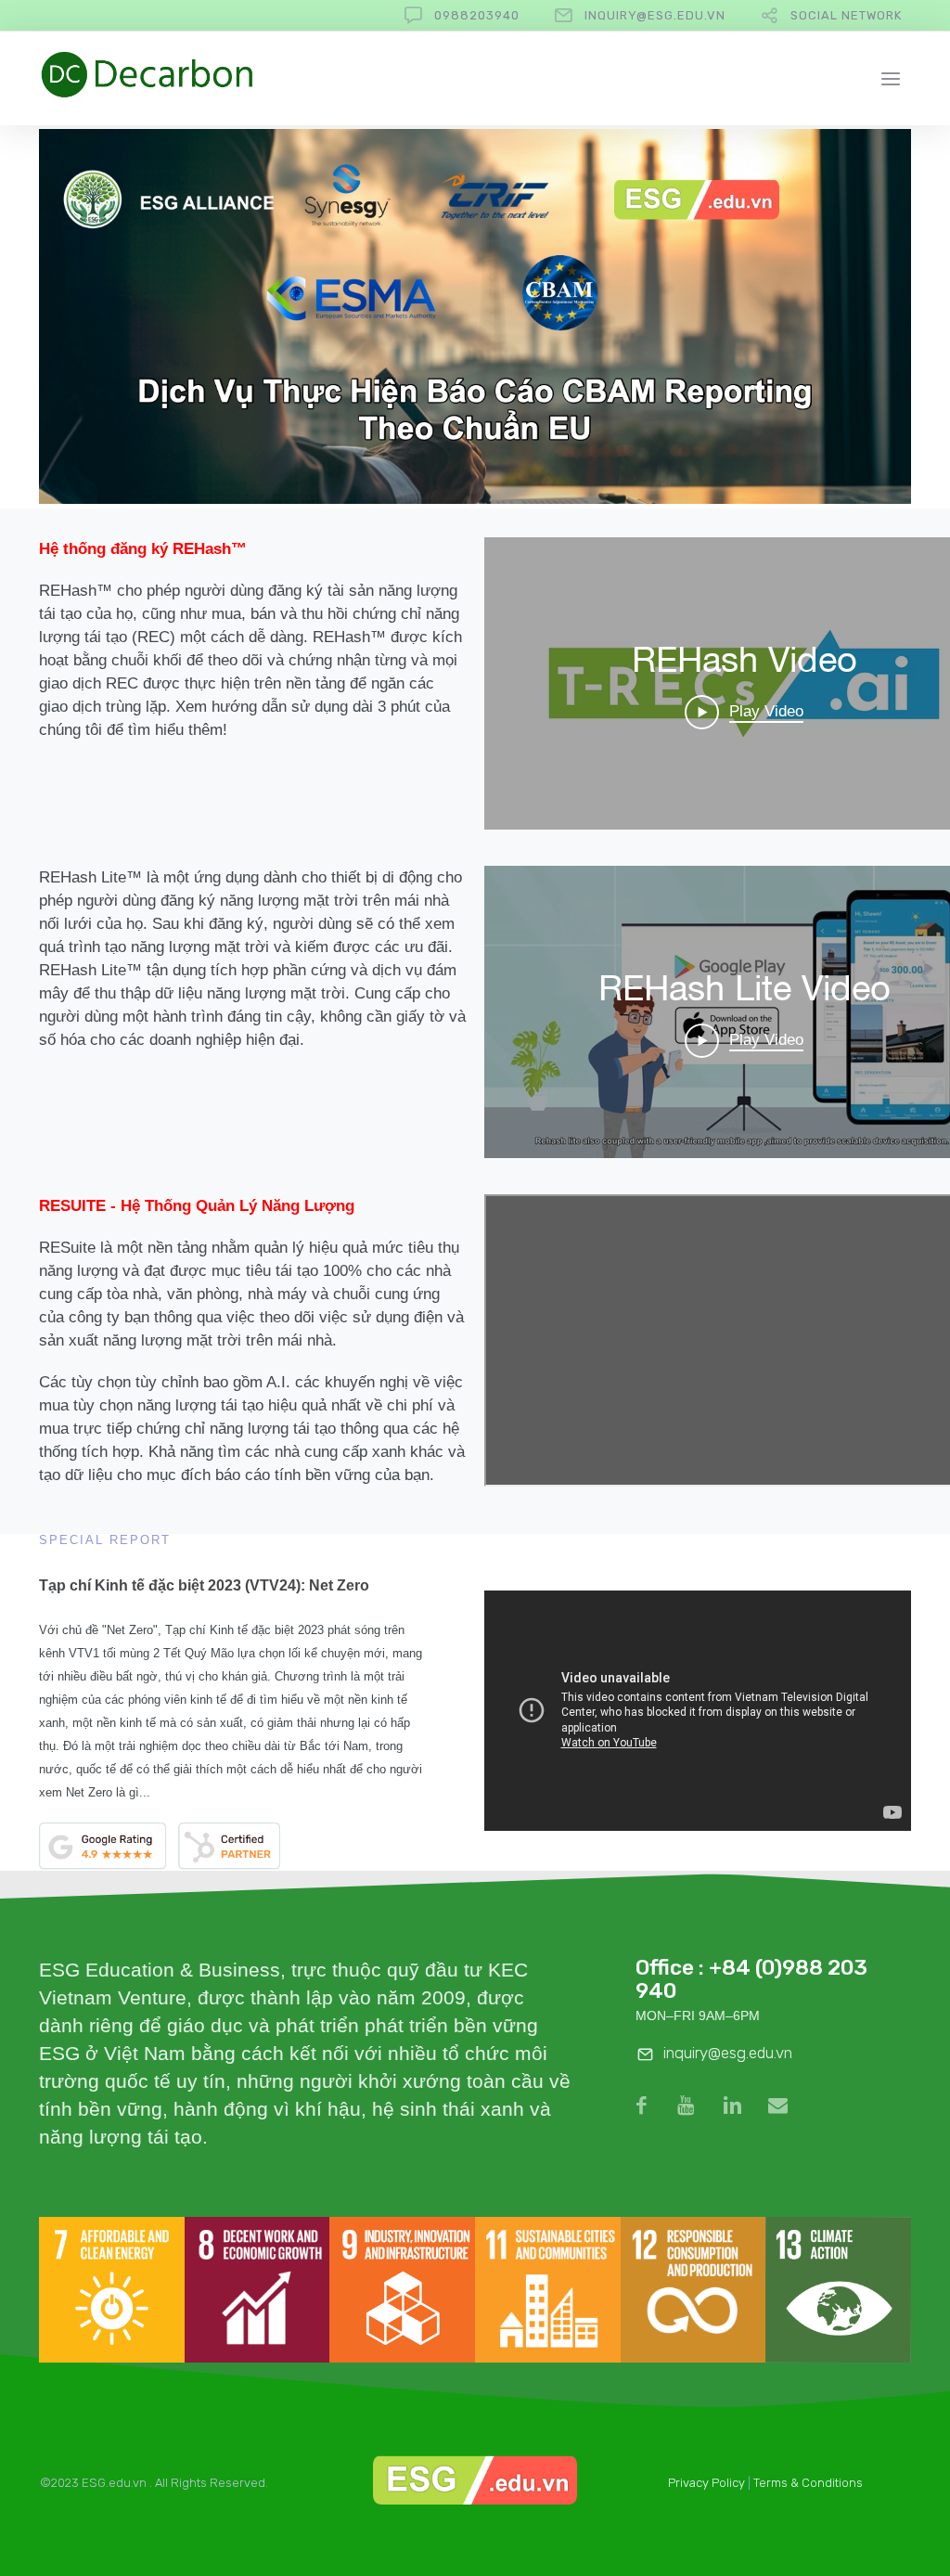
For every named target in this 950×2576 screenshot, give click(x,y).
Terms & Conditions (808, 2483)
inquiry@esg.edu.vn (655, 15)
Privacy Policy (706, 2483)
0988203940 (477, 15)
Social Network (846, 15)
